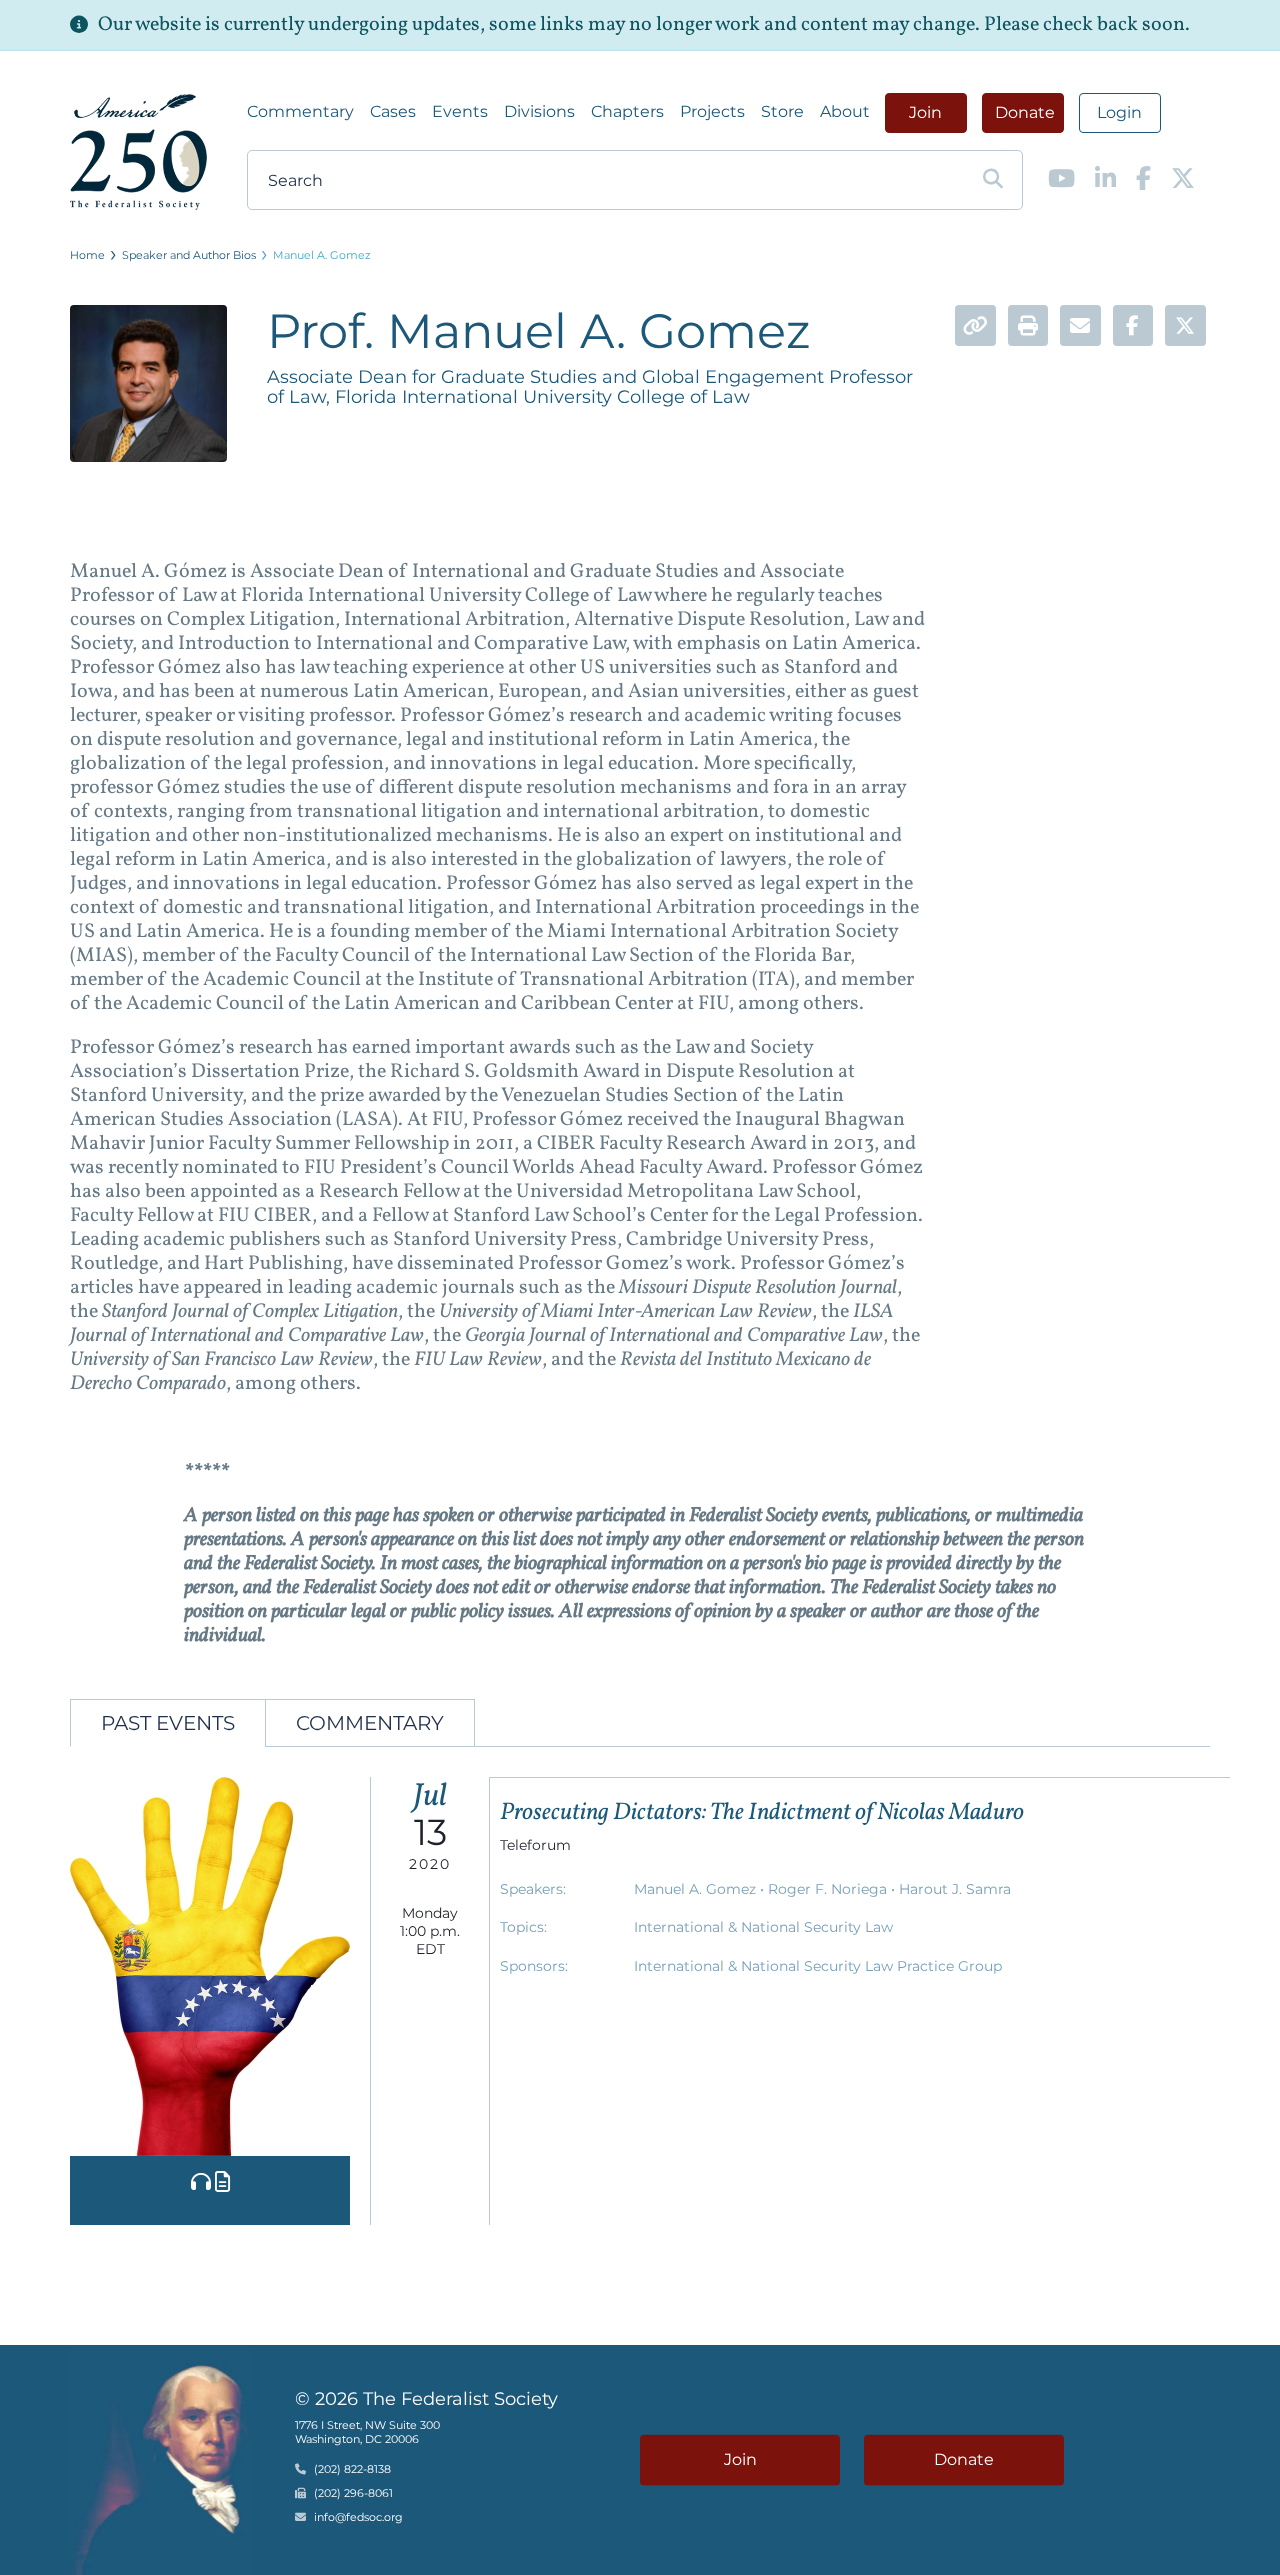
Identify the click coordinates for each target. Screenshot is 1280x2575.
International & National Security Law (763, 1927)
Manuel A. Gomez (322, 255)
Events (460, 111)
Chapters (627, 111)
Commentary (300, 111)
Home (87, 255)
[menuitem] (300, 112)
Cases (393, 111)
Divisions (539, 111)
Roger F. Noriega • (833, 1889)
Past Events (168, 1723)
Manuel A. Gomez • (701, 1889)
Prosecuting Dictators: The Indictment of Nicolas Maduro (762, 1813)
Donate (1025, 112)
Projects (712, 111)
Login (1119, 112)
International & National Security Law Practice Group (818, 1966)
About (845, 111)
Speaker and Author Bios (189, 255)
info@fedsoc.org (358, 2517)
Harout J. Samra (955, 1889)
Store (782, 111)
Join (925, 112)
